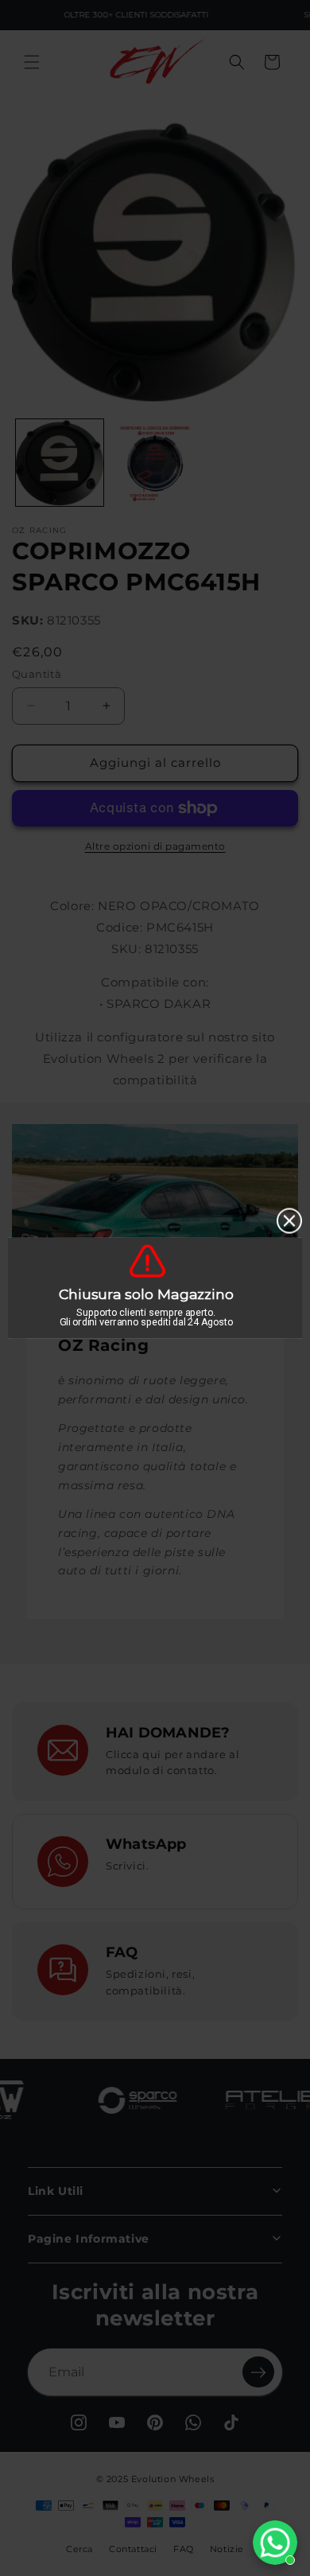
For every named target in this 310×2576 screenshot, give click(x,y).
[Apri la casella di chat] (275, 2543)
